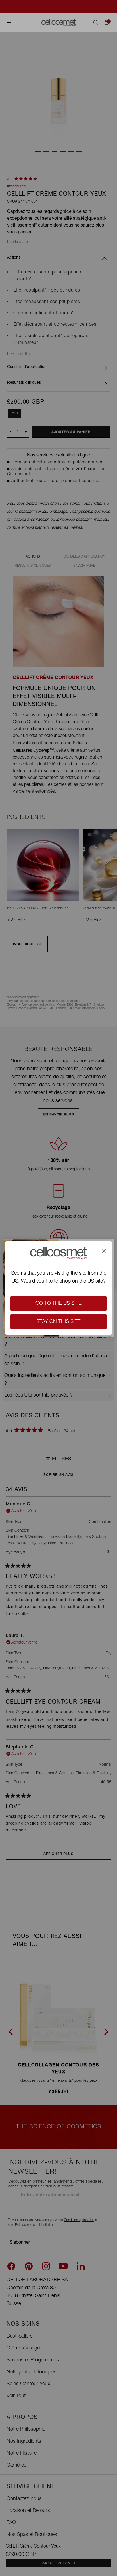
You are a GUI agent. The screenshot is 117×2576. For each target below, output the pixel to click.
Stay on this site (58, 1322)
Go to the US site (58, 1304)
